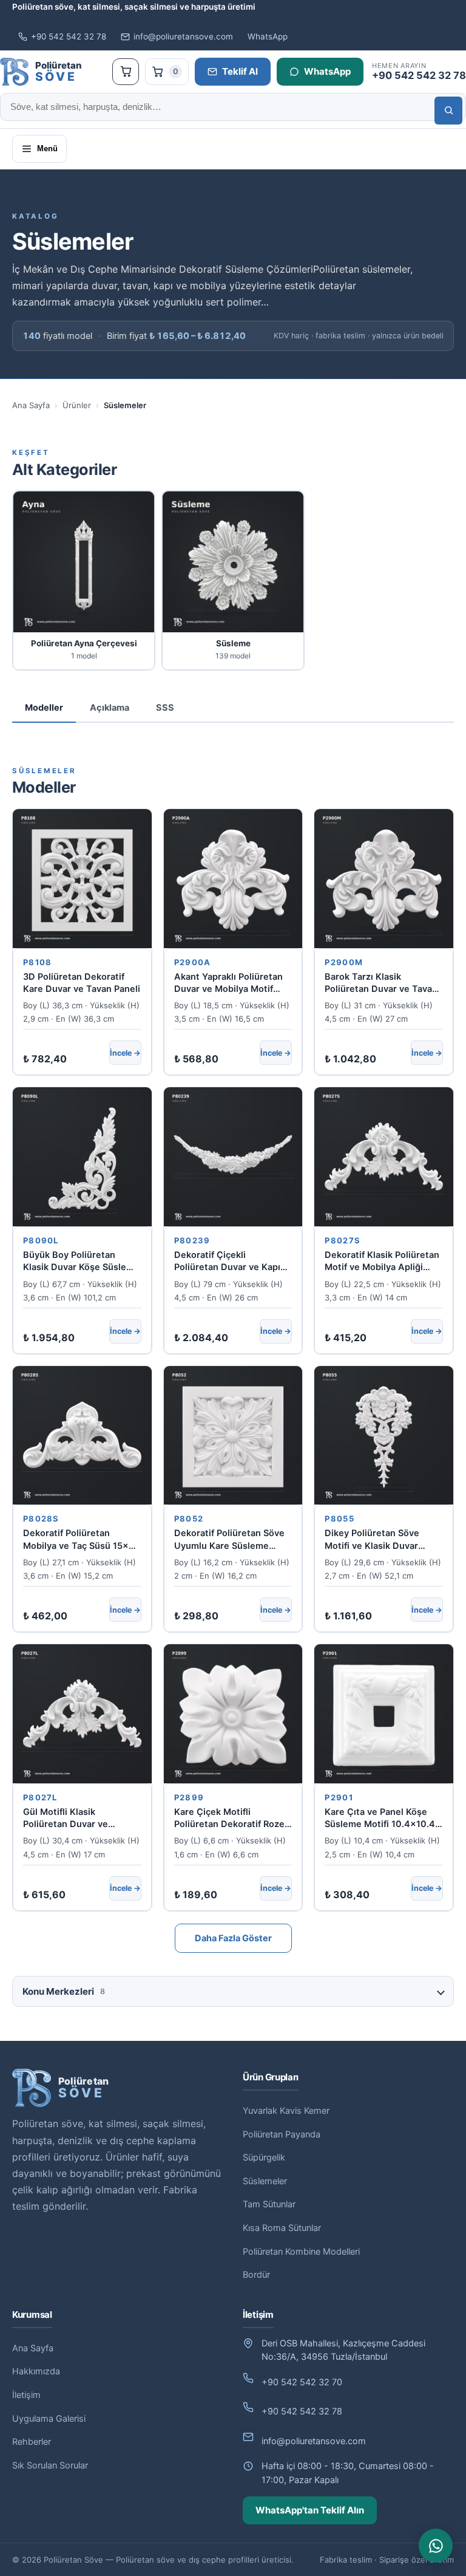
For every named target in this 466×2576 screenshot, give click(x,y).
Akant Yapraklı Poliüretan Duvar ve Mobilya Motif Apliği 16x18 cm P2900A (228, 983)
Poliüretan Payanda (282, 2134)
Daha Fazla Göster (233, 1938)
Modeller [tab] (44, 708)
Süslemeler (265, 2181)
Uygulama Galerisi (49, 2419)
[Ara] (448, 111)
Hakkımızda (36, 2371)
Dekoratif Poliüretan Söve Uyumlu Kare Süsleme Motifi (229, 1540)
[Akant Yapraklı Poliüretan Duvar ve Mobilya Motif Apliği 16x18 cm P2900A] (233, 879)
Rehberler (32, 2442)
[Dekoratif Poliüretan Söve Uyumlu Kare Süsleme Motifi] (233, 1436)
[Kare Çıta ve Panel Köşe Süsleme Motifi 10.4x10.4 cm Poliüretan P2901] (384, 1714)
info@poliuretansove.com (183, 36)
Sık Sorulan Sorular (50, 2465)
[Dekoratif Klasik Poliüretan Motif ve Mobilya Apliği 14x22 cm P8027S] (384, 1157)
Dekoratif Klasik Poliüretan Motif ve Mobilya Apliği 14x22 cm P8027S (382, 1262)
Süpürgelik (264, 2157)
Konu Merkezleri (64, 1991)
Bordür (256, 2275)
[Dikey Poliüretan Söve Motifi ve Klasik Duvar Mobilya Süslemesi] (384, 1436)
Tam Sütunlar (269, 2204)
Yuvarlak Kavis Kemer (286, 2111)
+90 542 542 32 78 (69, 36)
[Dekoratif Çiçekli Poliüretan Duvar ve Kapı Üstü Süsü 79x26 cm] (233, 1157)
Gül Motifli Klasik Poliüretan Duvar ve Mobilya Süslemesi (66, 1819)
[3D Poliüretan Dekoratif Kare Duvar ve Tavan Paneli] (82, 879)
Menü (47, 149)
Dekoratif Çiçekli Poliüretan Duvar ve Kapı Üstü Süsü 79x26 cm (227, 1262)
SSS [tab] (165, 708)
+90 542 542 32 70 (302, 2382)
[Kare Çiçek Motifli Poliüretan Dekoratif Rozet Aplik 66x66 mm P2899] (233, 1714)
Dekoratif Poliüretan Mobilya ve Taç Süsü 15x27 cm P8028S (81, 1540)
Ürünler (77, 405)
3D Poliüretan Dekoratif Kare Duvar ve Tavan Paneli (82, 983)
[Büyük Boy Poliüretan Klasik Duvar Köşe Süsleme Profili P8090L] (82, 1157)
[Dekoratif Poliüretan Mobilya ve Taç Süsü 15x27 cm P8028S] (82, 1436)
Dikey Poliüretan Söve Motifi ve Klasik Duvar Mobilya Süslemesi (372, 1540)
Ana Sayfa (31, 405)
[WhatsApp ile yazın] (436, 2546)
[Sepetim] (126, 72)
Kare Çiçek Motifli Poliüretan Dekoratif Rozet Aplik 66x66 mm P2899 (231, 1819)
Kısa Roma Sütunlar (282, 2228)
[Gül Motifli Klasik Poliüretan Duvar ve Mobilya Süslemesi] (82, 1714)
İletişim (26, 2395)
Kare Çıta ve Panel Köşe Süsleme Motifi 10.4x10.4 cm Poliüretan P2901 (380, 1819)
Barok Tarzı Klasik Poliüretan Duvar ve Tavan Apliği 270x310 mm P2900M (381, 983)
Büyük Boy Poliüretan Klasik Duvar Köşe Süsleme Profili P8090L (81, 1262)
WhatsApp (268, 36)
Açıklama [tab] (110, 708)
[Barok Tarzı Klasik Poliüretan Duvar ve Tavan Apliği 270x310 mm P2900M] (384, 879)
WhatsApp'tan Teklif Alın (310, 2510)
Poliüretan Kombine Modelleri (301, 2252)
